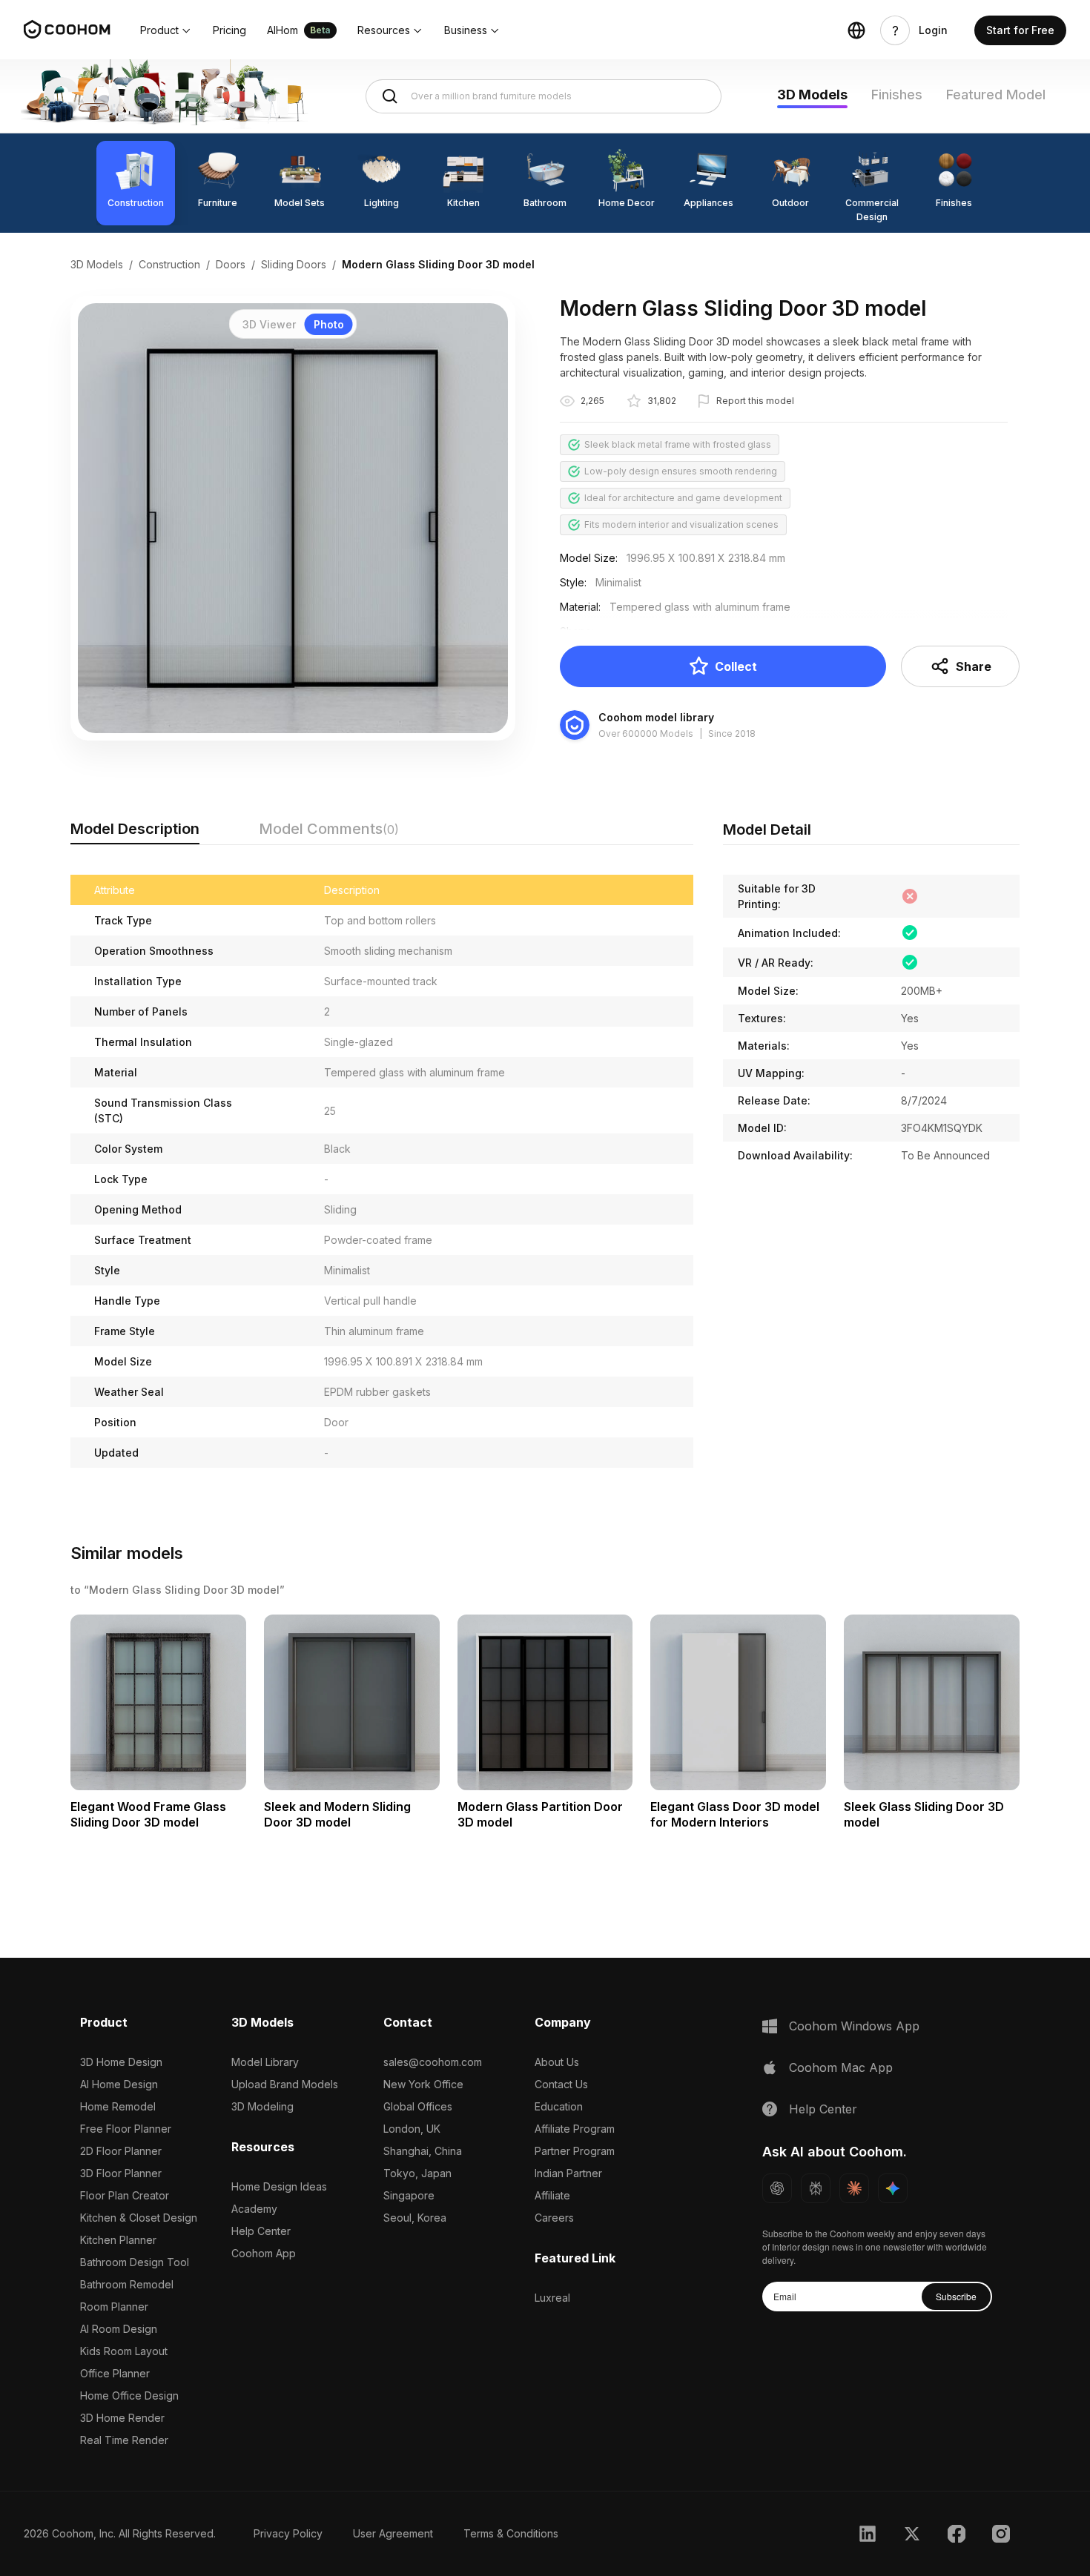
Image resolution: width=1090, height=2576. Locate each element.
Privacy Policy (288, 2533)
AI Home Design (119, 2084)
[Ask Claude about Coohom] (854, 2188)
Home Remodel (118, 2106)
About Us (557, 2062)
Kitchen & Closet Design (139, 2218)
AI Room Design (119, 2329)
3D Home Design (121, 2062)
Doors (231, 264)
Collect (736, 666)
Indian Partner (568, 2173)
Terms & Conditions (511, 2533)
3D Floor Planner (121, 2173)
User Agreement (393, 2533)
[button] (166, 30)
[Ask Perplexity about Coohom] (816, 2188)
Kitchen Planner (118, 2240)
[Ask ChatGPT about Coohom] (777, 2188)
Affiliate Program (575, 2129)
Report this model (755, 401)
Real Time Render (124, 2440)
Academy (254, 2209)
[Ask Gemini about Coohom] (893, 2188)
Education (559, 2106)
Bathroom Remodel (127, 2284)
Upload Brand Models (285, 2084)
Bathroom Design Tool (135, 2262)
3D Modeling (262, 2106)
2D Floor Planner (121, 2151)
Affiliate (552, 2195)
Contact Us (561, 2084)
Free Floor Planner (126, 2129)
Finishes (897, 95)
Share (974, 666)
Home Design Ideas (279, 2186)
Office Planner (115, 2373)
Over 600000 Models (646, 734)
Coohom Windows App (854, 2026)
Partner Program (575, 2151)
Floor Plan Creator (125, 2195)
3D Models (812, 95)
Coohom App (264, 2253)
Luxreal (552, 2298)
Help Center (261, 2231)
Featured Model (996, 95)
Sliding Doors (294, 264)
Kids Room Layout (124, 2351)
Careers (554, 2218)
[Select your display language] (856, 30)
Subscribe (956, 2296)
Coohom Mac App (841, 2067)
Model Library (265, 2062)
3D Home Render (122, 2418)
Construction (169, 264)
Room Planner (114, 2307)
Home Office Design (129, 2395)
